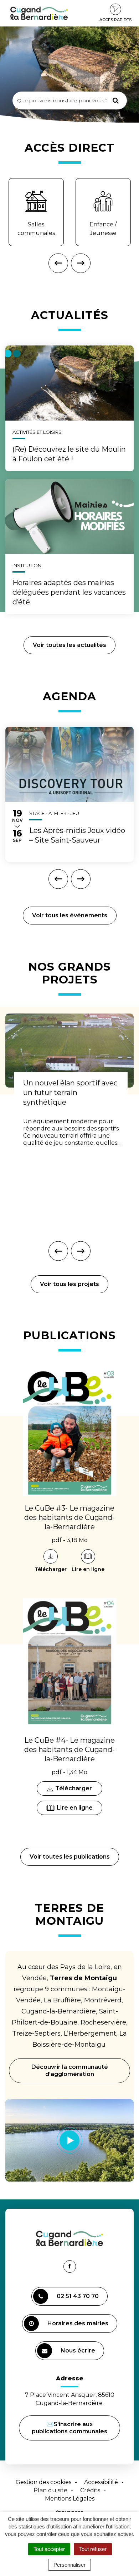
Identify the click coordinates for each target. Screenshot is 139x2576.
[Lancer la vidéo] (69, 2140)
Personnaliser (69, 2565)
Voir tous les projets (69, 1284)
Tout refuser (93, 2549)
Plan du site (50, 2490)
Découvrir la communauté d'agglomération (70, 2070)
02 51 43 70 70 (78, 2296)
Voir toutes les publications (70, 1857)
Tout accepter (49, 2549)
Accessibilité (101, 2482)
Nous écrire (79, 2354)
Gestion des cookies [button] (43, 2482)
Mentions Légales (70, 2499)
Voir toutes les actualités (69, 645)
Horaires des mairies (78, 2323)
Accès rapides (115, 20)
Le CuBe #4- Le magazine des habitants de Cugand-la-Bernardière (69, 1750)
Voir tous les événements (70, 915)
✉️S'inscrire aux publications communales (69, 2428)
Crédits (90, 2490)
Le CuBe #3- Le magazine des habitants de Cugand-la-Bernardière (69, 1517)
